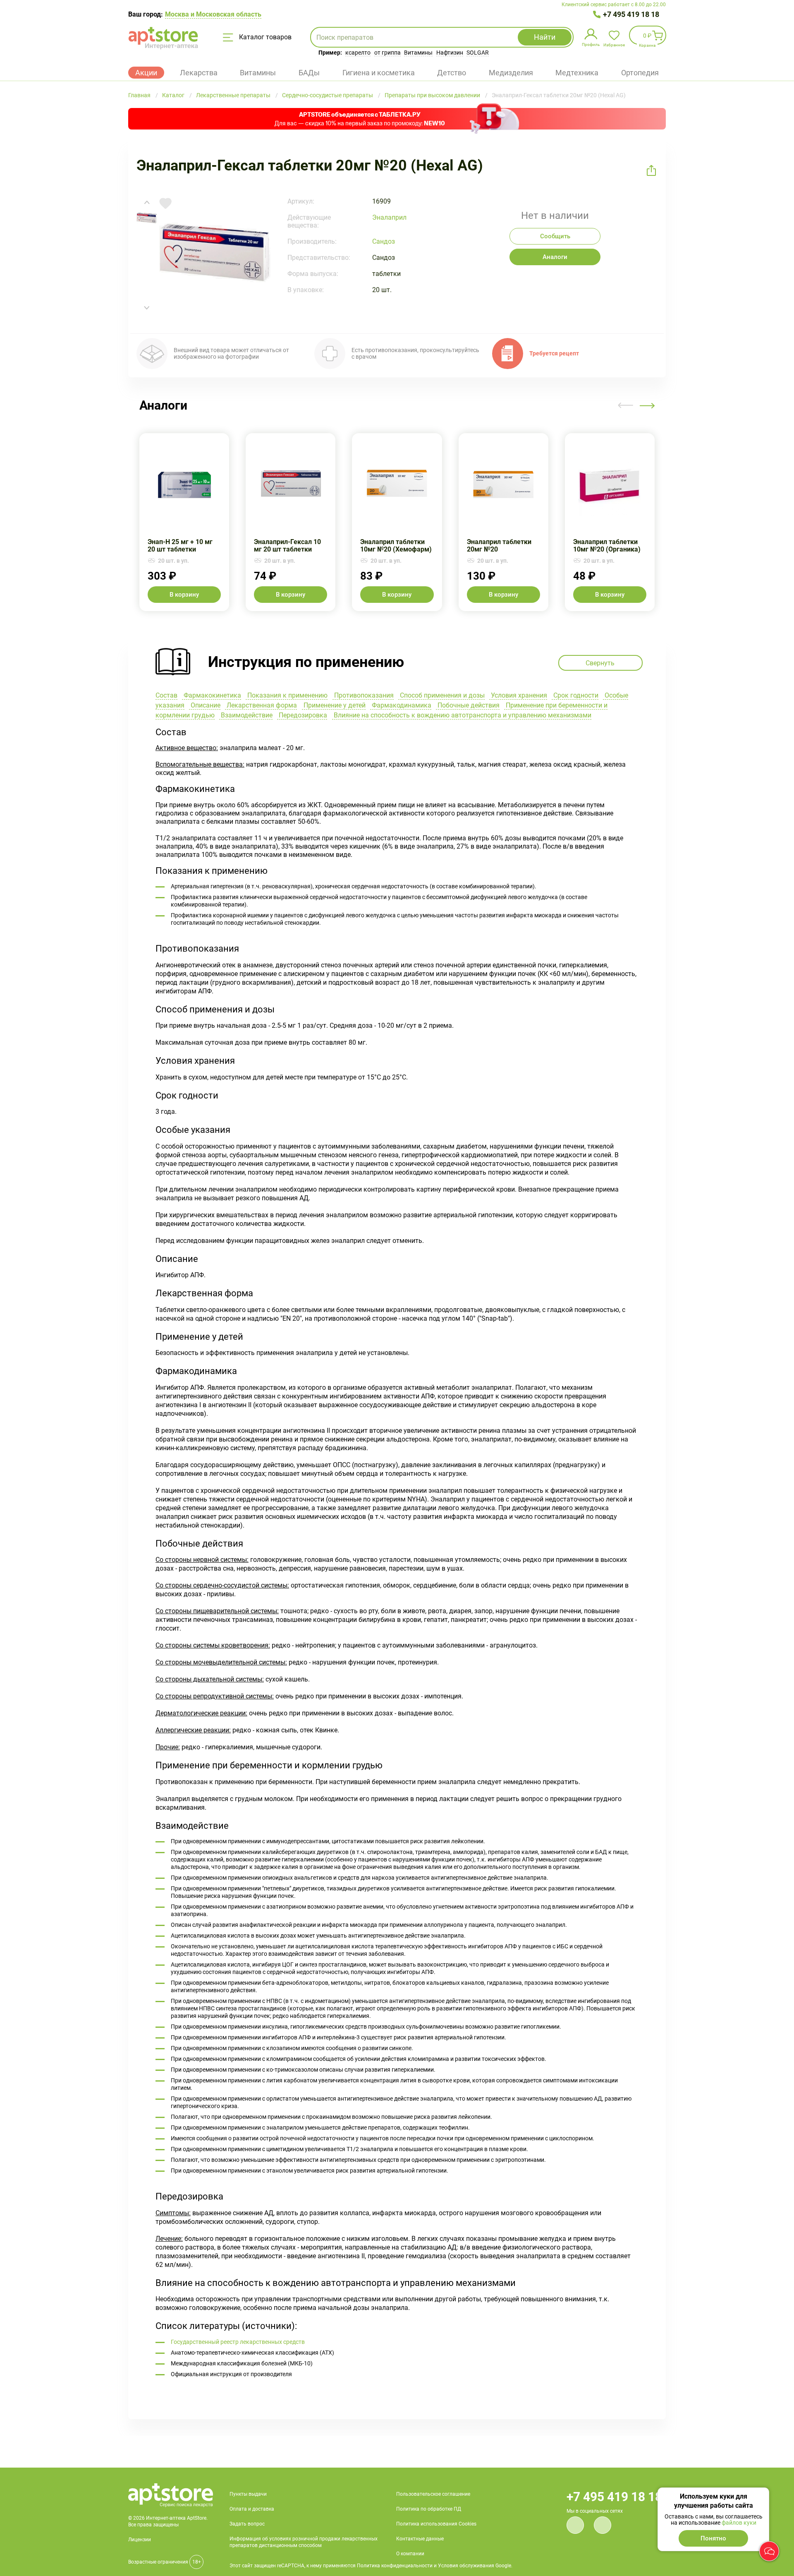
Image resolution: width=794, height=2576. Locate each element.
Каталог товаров (264, 37)
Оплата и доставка (252, 2509)
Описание (205, 705)
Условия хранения (518, 695)
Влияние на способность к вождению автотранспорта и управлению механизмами (462, 715)
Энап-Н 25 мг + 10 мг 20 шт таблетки (184, 522)
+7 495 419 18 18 (631, 14)
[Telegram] (603, 2525)
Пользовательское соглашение (433, 2494)
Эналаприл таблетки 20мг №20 (503, 522)
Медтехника (577, 73)
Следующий (647, 405)
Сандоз (384, 241)
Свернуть (397, 657)
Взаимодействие (246, 715)
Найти (545, 37)
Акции (146, 73)
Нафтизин (450, 53)
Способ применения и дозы (441, 695)
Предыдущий (626, 405)
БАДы (309, 73)
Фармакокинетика (212, 695)
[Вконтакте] (575, 2525)
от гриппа (387, 53)
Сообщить (555, 236)
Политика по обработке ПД (429, 2509)
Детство (452, 73)
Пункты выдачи (248, 2494)
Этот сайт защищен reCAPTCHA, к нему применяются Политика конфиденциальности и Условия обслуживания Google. (371, 2566)
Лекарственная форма (261, 705)
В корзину (184, 595)
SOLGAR (478, 53)
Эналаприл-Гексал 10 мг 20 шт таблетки (291, 522)
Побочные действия (468, 705)
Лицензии (140, 2540)
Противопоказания (363, 695)
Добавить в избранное (165, 204)
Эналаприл (389, 217)
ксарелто (358, 53)
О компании (410, 2554)
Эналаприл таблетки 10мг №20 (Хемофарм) (397, 522)
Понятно (713, 2538)
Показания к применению (287, 695)
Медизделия (511, 73)
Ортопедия (640, 73)
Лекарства (199, 73)
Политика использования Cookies (436, 2524)
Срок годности (575, 695)
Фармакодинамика (401, 705)
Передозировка (302, 715)
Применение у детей (334, 705)
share (651, 170)
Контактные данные (420, 2539)
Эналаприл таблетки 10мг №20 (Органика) (610, 522)
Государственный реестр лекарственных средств (238, 2342)
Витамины (418, 53)
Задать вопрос (247, 2524)
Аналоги (555, 257)
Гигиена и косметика (379, 73)
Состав (166, 695)
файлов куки (739, 2523)
